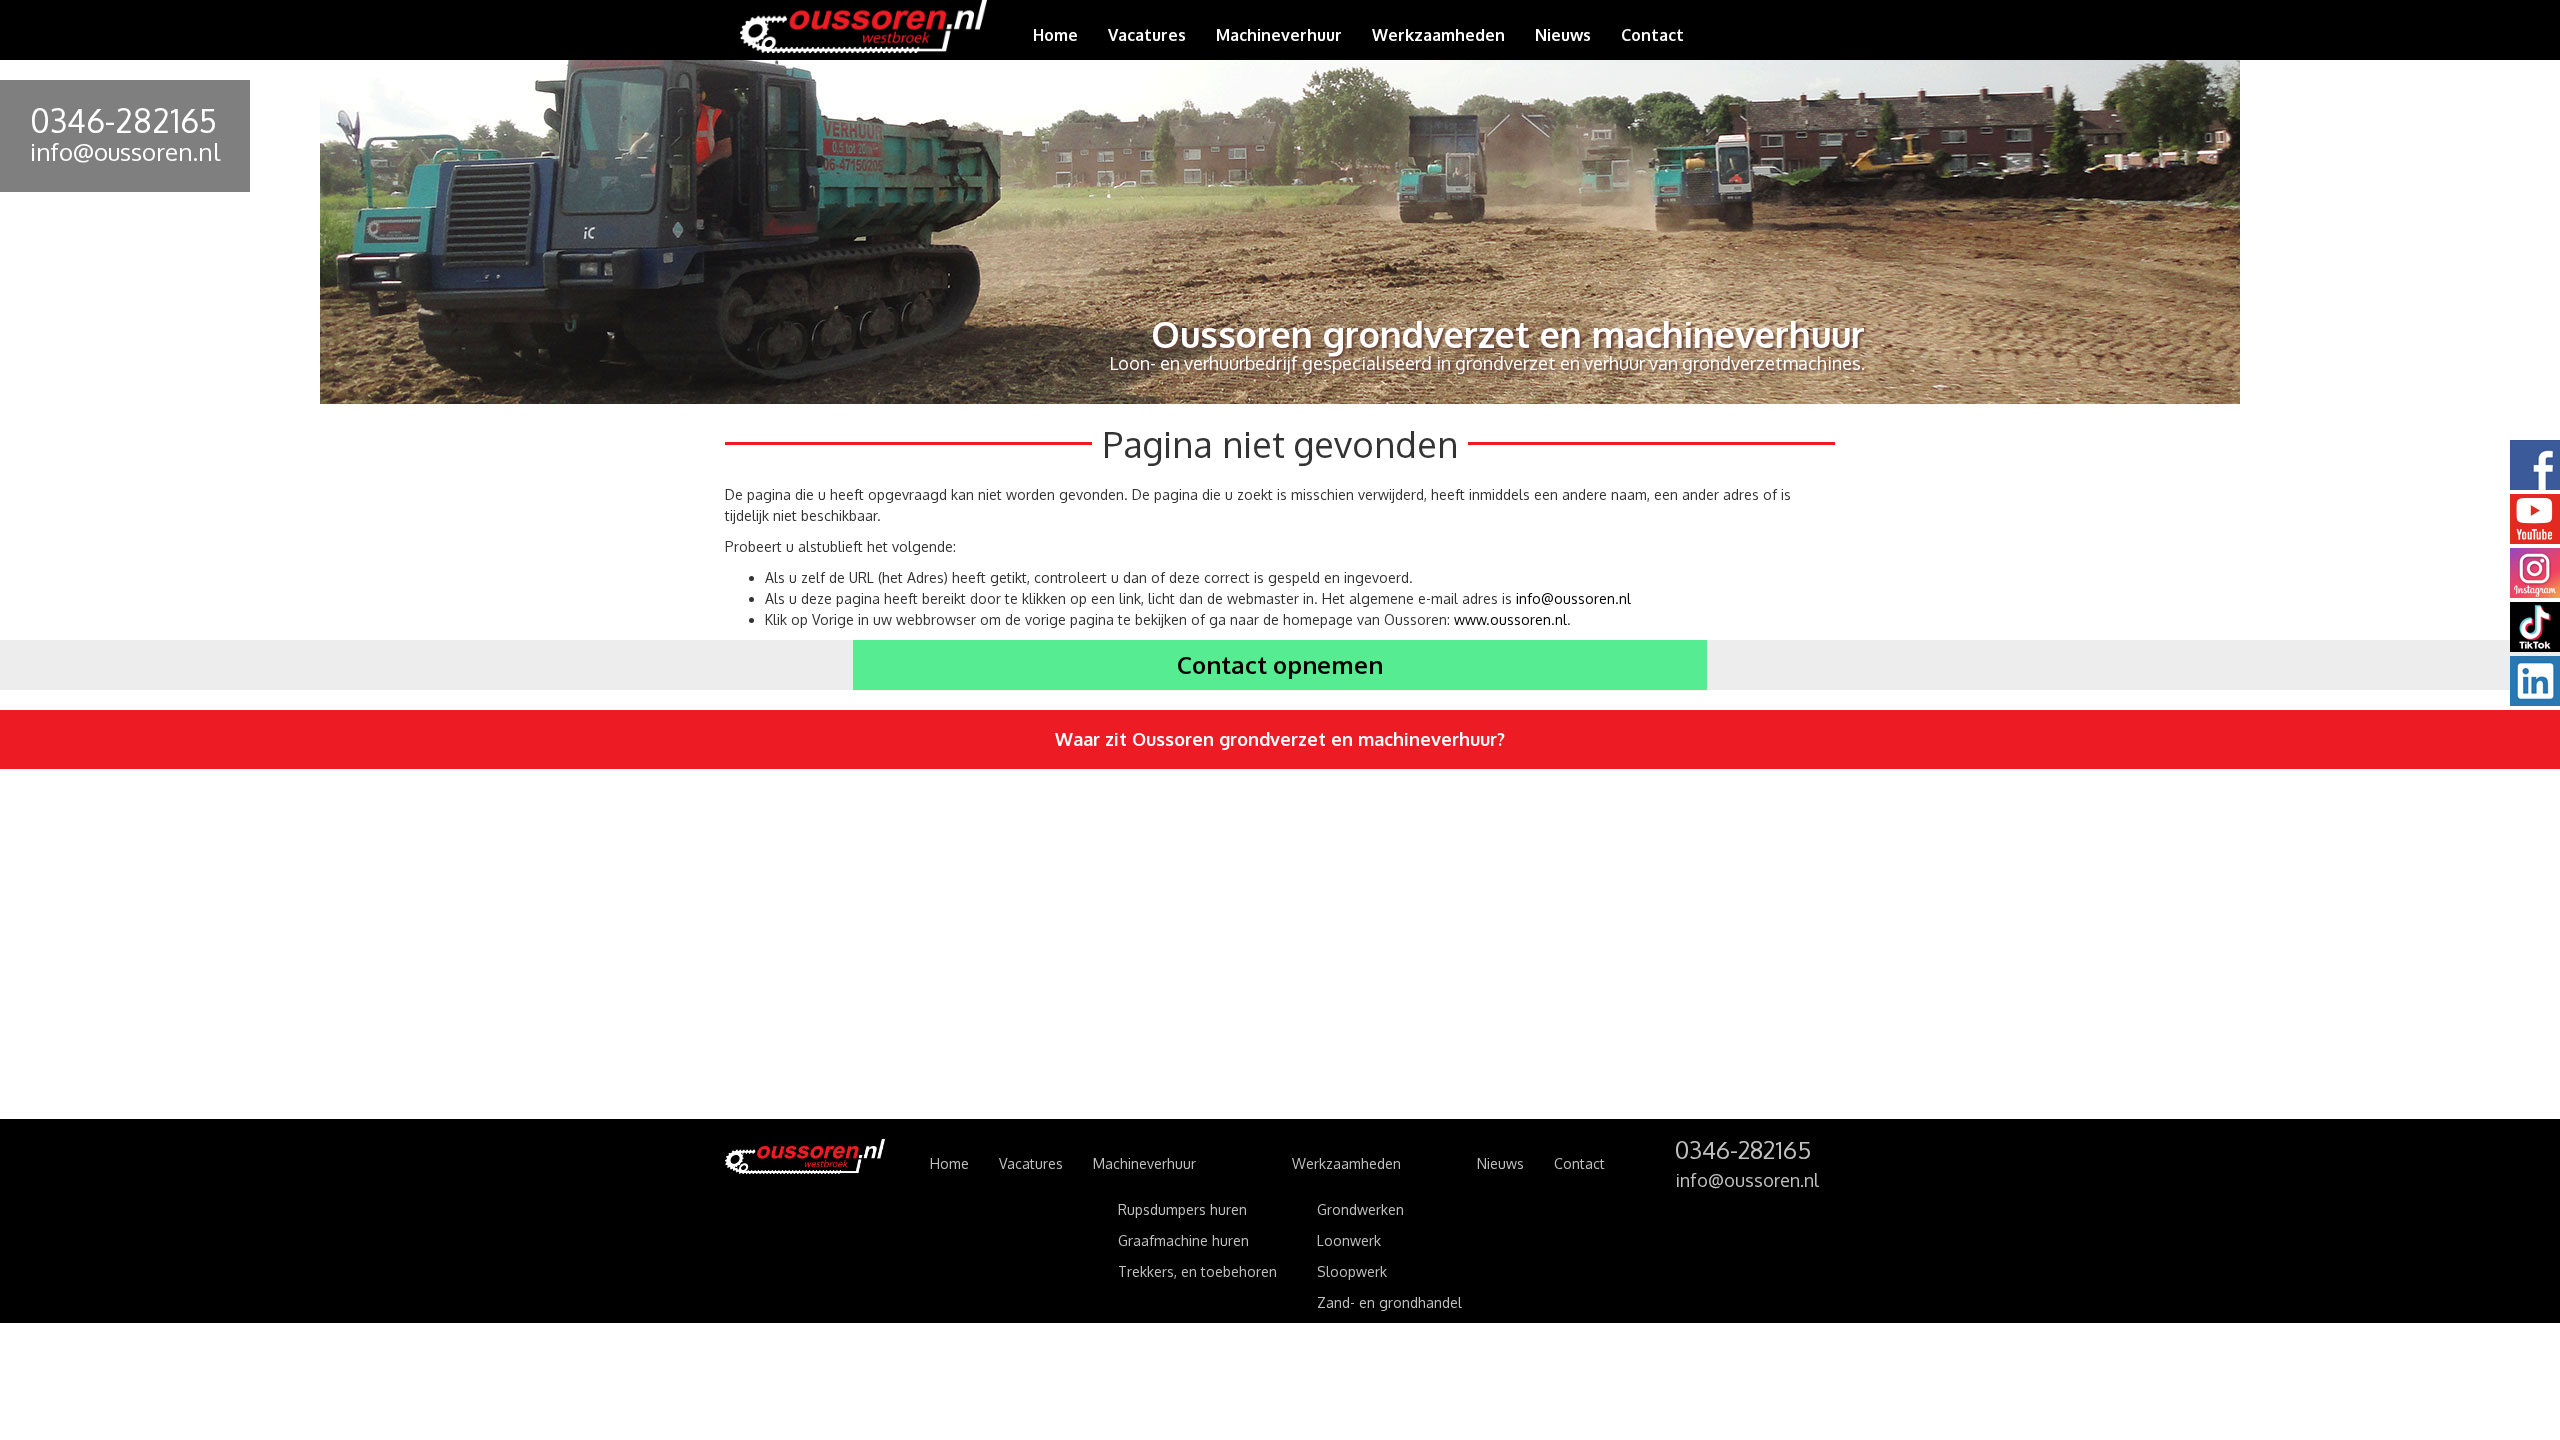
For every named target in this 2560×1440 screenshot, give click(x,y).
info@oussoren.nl (125, 151)
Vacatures (1147, 35)
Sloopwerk (1352, 1271)
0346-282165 (123, 120)
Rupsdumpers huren (1182, 1209)
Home (1055, 35)
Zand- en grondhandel (1389, 1302)
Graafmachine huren (1183, 1240)
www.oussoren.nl (1510, 619)
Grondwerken (1360, 1209)
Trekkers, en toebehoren (1197, 1271)
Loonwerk (1349, 1240)
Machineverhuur (1144, 1163)
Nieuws (1563, 35)
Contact (1652, 35)
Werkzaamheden (1346, 1163)
